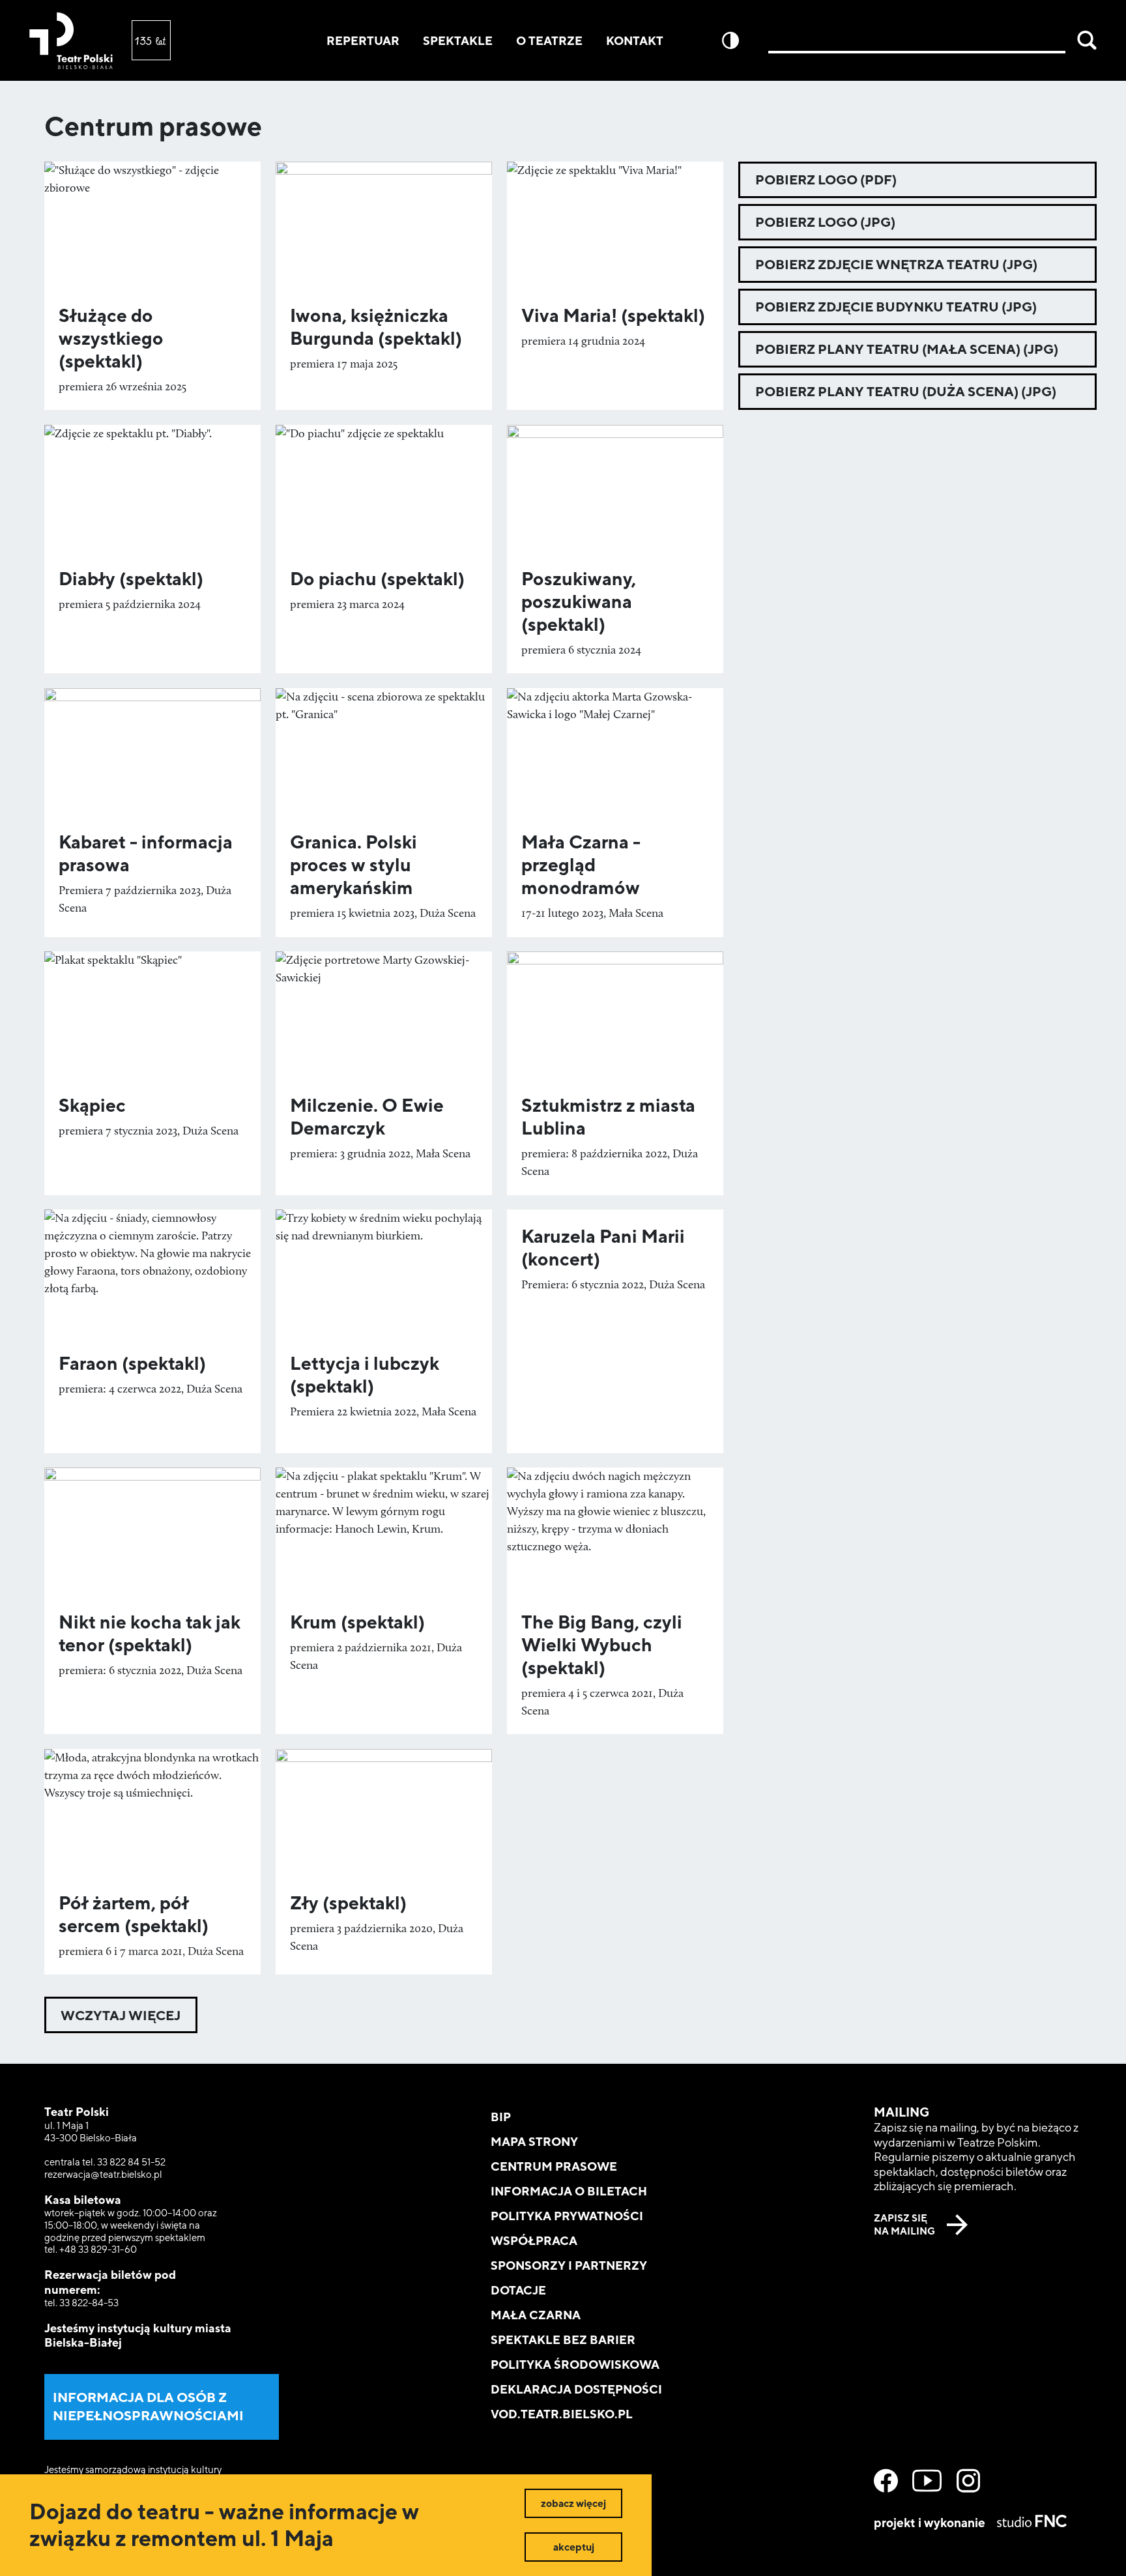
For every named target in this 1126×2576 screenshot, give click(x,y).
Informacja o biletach (569, 2191)
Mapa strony (534, 2142)
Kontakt (635, 41)
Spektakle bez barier (563, 2340)
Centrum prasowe (554, 2166)
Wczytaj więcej (121, 2015)
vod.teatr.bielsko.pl (562, 2414)
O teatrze (549, 41)
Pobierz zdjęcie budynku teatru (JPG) (896, 307)
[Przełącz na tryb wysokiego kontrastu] (730, 40)
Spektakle (458, 41)
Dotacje (518, 2290)
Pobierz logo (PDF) (826, 180)
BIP (501, 2117)
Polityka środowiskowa (575, 2365)
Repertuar (363, 41)
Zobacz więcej (573, 2503)
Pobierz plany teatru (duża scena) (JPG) (906, 391)
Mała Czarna (536, 2315)
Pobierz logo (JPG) (825, 222)
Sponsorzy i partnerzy (569, 2265)
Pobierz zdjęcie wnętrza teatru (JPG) (896, 264)
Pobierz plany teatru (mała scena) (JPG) (907, 349)
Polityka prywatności (567, 2216)
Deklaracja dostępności (576, 2389)
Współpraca (534, 2241)
